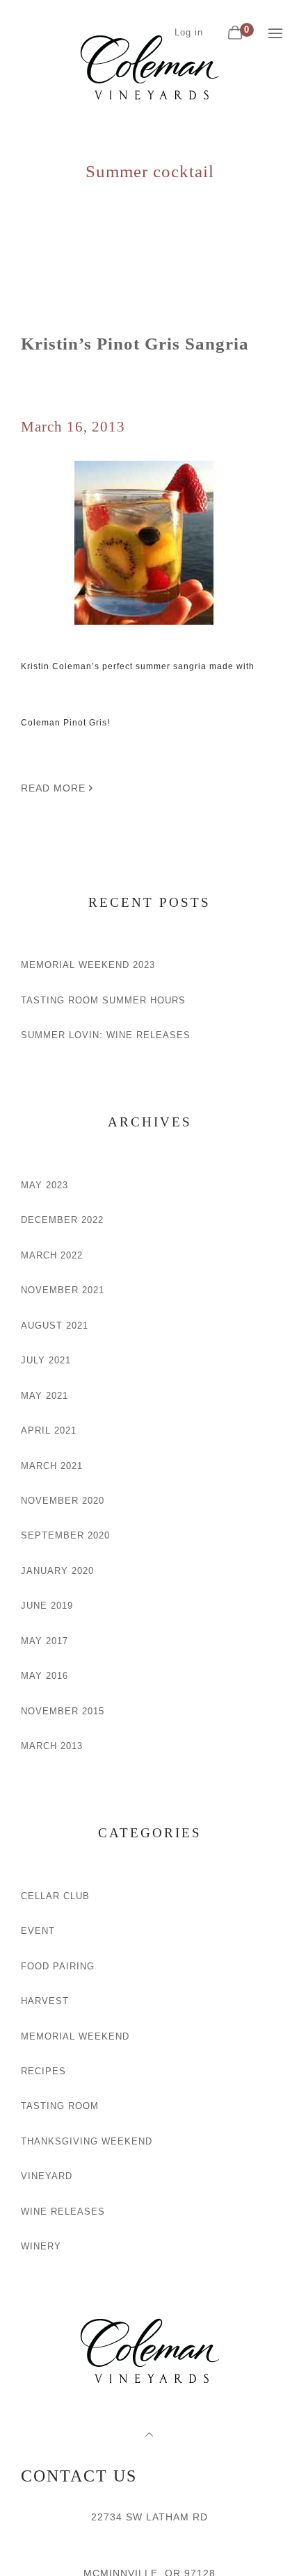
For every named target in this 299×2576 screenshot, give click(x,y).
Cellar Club (55, 1896)
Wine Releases (63, 2212)
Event (38, 1931)
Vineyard (47, 2176)
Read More (55, 788)
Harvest (45, 2001)
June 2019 (47, 1606)
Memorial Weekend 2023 (88, 965)
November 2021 (63, 1290)
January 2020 (57, 1571)
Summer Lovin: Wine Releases (106, 1035)
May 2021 (45, 1396)
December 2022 (62, 1220)
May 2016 (45, 1676)
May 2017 (45, 1641)
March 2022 (52, 1255)
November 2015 (63, 1711)
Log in (189, 32)
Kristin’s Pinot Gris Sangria (135, 344)
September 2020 (65, 1535)
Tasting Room (60, 2106)
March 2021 (52, 1466)
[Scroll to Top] (149, 2435)
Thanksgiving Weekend (87, 2141)
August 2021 (55, 1326)
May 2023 (45, 1185)
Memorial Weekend (75, 2036)
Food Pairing (58, 1966)
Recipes (43, 2071)
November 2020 (63, 1501)
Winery (41, 2246)
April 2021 (49, 1430)
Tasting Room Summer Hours (103, 1000)
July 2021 (46, 1360)
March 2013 (52, 1746)
